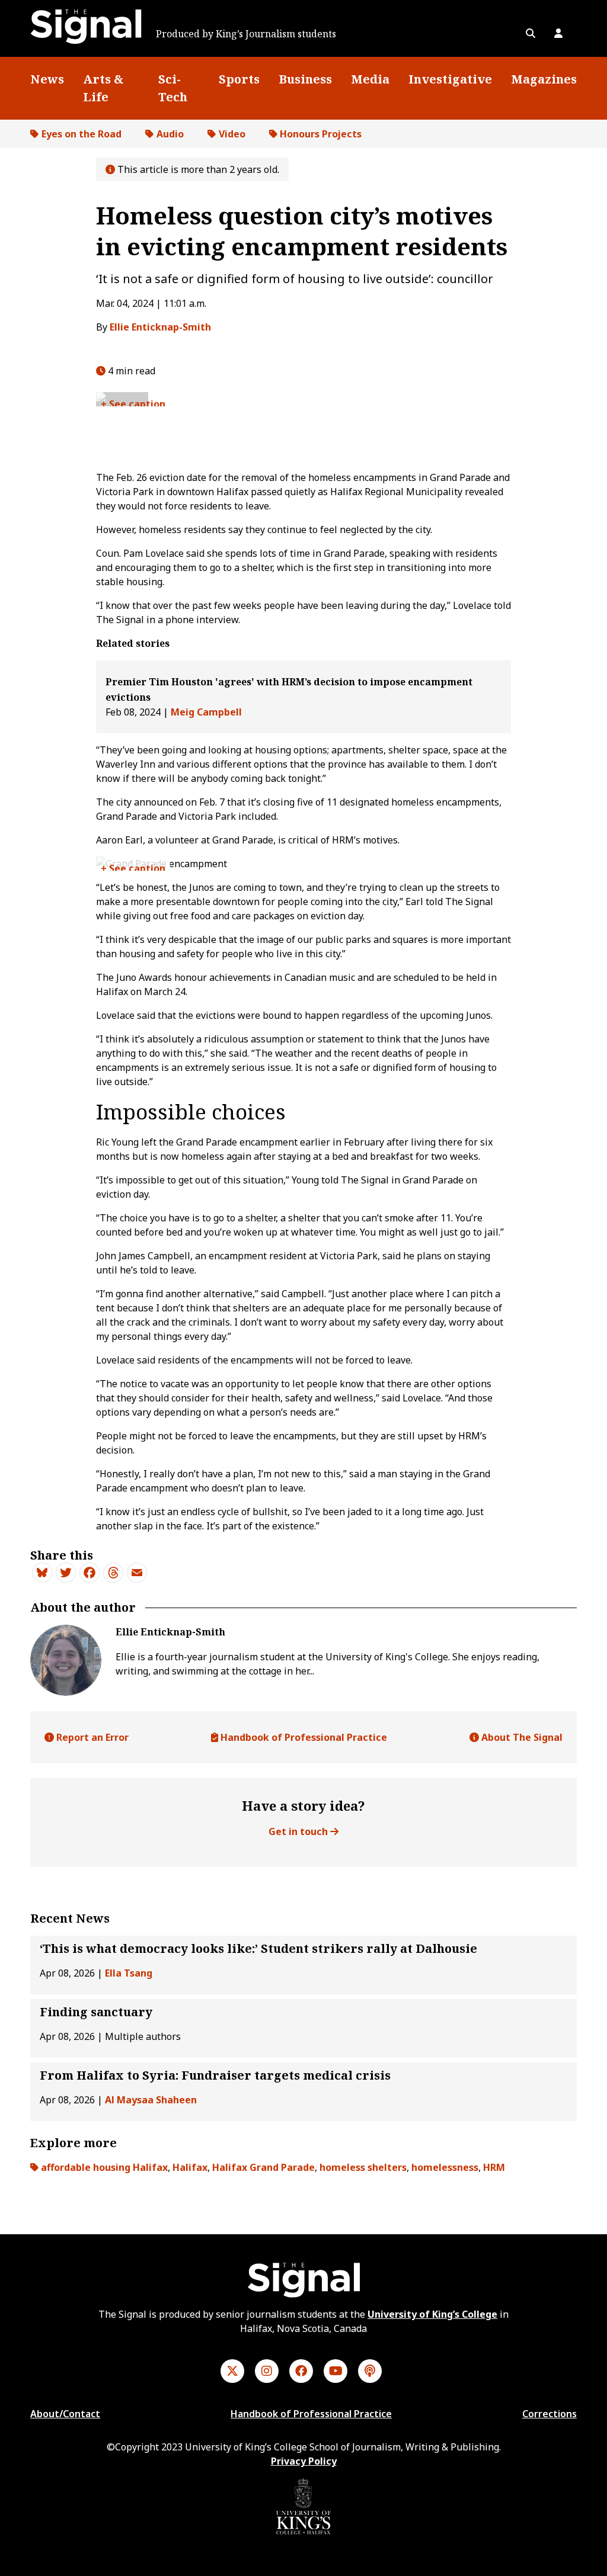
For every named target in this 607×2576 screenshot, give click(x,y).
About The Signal (521, 1737)
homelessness (445, 2167)
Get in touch (299, 1831)
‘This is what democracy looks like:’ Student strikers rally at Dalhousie (258, 1948)
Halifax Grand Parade (263, 2167)
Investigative (450, 79)
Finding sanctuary (96, 2012)
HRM (494, 2167)
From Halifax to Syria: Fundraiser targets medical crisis (215, 2075)
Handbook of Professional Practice (303, 1737)
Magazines (544, 79)
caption (147, 404)
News (47, 79)
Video (232, 134)
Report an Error (91, 1737)
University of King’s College (432, 2314)
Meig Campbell (206, 712)
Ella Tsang (129, 1973)
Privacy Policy (304, 2461)
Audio (170, 134)
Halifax (190, 2167)
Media (370, 79)
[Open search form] (531, 33)
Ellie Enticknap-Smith (160, 327)
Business (305, 79)
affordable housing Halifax (104, 2167)
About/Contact (65, 2414)
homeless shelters (363, 2167)
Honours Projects (321, 134)
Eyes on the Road (82, 134)
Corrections (550, 2414)
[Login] (558, 33)
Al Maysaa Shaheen (151, 2100)
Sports (239, 79)
